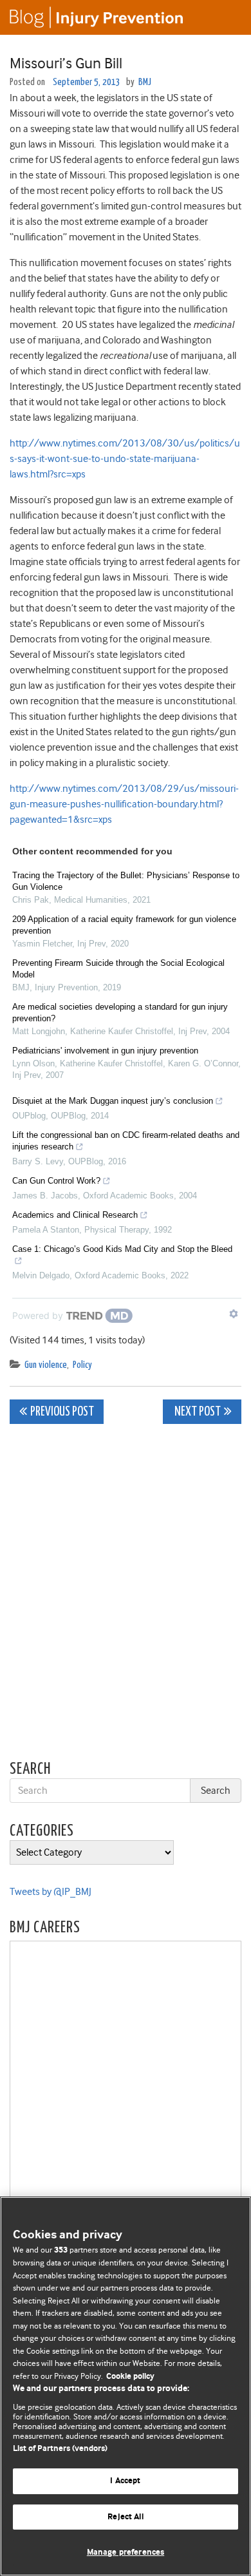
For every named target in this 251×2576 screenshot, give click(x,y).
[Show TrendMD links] (234, 1314)
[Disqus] (126, 1595)
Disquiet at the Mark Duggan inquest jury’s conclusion (113, 1101)
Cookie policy (130, 2377)
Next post (197, 1412)
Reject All (125, 2517)
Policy (82, 1365)
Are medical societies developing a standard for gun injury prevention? (120, 1013)
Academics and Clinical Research (75, 1215)
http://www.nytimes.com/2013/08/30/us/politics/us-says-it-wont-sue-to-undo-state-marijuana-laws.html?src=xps (125, 459)
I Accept (125, 2481)
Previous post (62, 1412)
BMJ (145, 82)
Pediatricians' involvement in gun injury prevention (105, 1051)
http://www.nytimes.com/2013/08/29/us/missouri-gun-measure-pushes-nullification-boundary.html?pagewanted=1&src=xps (124, 804)
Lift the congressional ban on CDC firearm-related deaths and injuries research (126, 1141)
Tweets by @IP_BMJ (51, 1892)
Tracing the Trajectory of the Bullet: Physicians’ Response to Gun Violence (126, 881)
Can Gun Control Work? (56, 1181)
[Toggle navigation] (225, 17)
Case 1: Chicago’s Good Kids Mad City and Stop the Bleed (122, 1249)
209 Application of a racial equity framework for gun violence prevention (124, 925)
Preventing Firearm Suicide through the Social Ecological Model (118, 969)
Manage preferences (126, 2552)
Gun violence (46, 1365)
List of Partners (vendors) (60, 2449)
